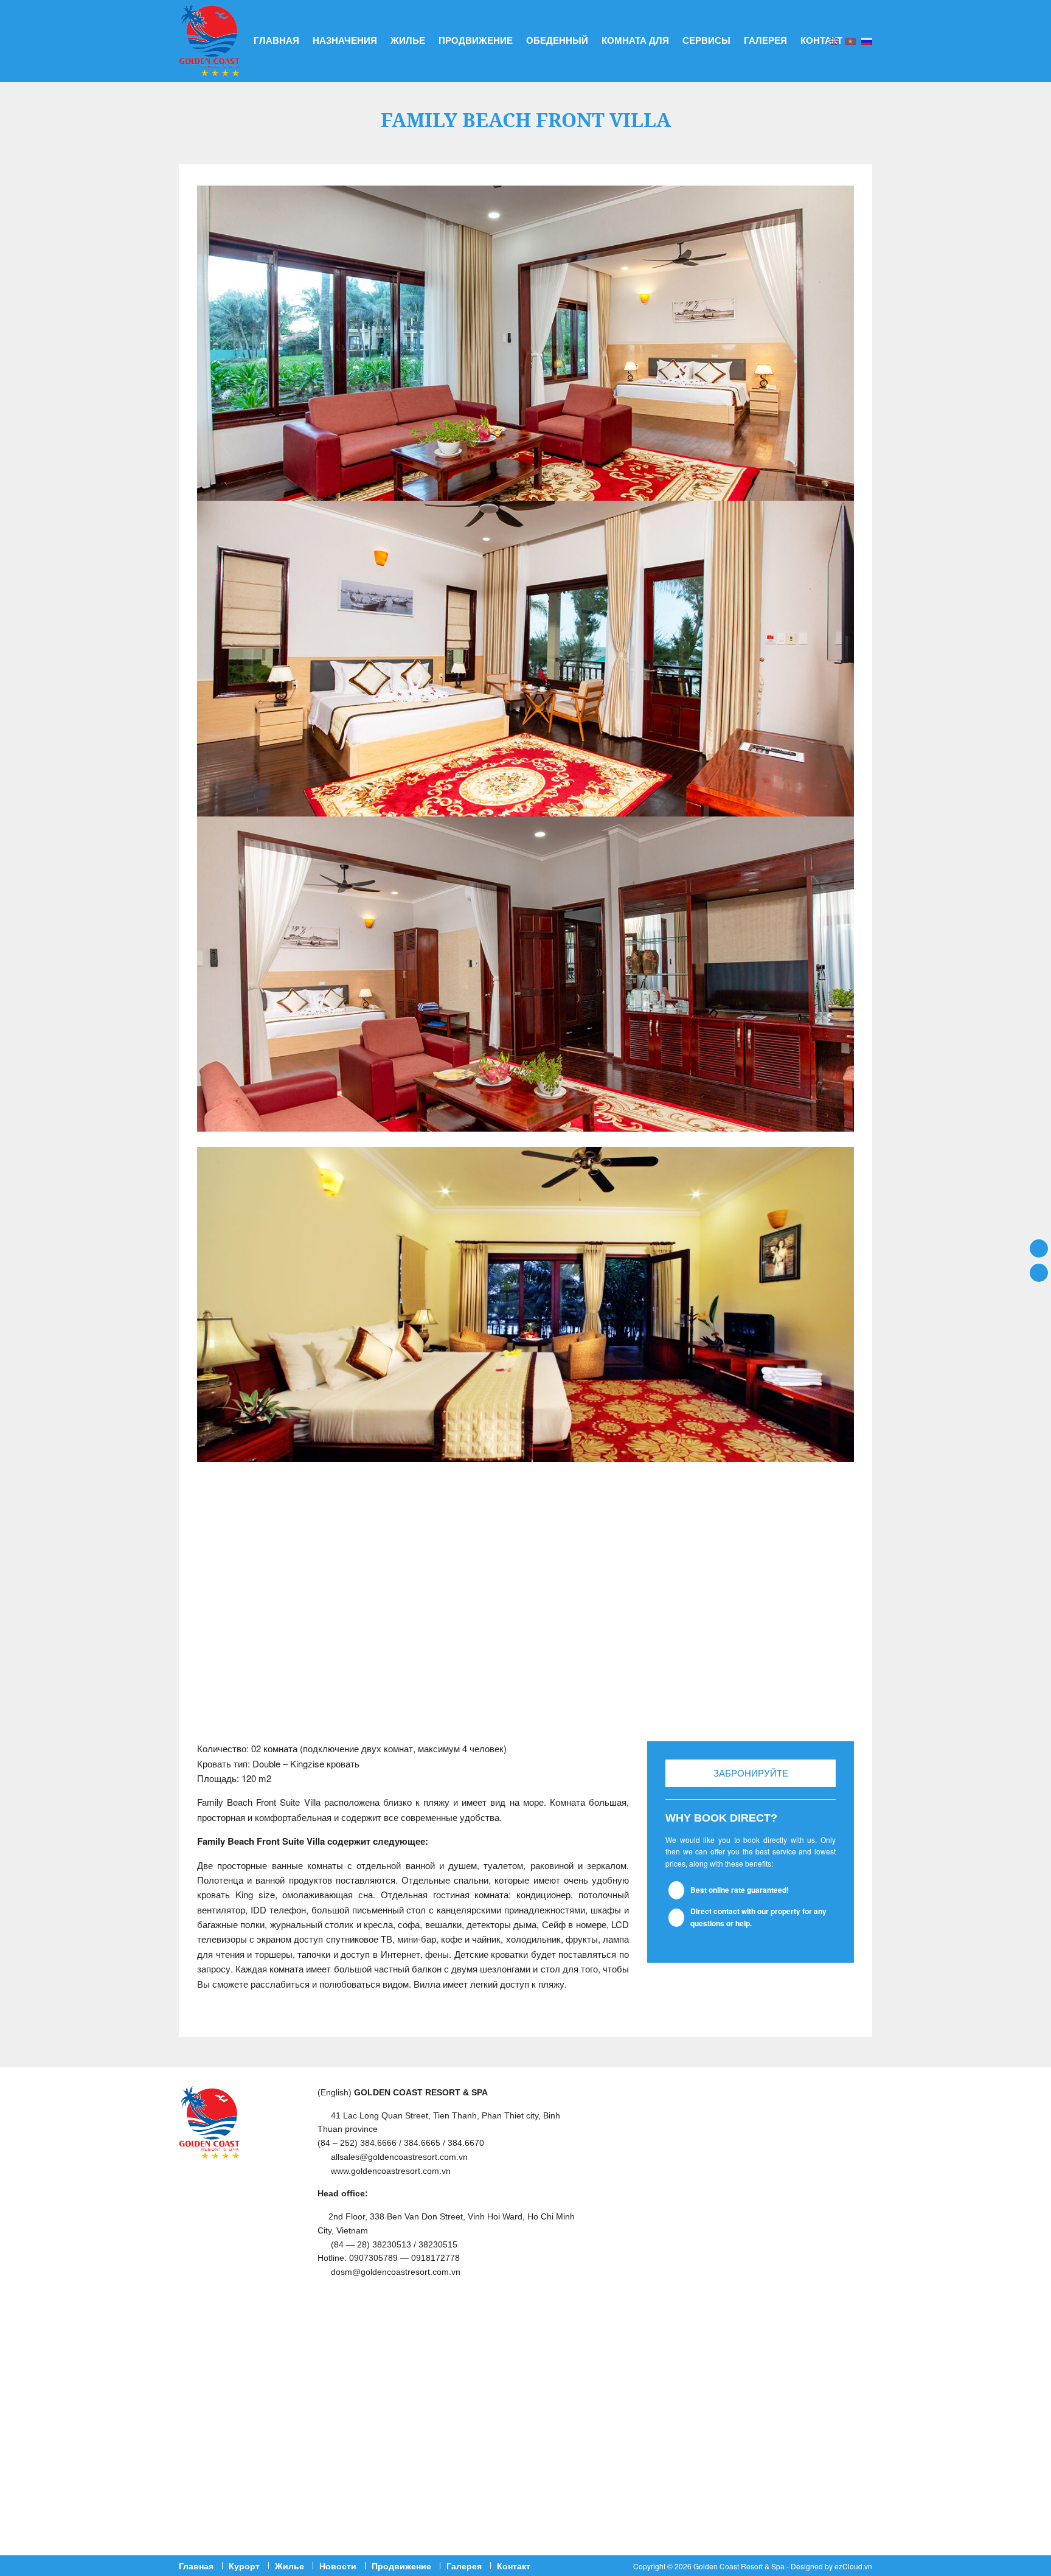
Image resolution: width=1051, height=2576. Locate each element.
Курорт (244, 2566)
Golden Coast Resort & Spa (739, 2566)
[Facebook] (1039, 1248)
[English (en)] (834, 40)
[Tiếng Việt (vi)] (850, 40)
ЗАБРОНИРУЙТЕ (751, 1773)
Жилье (408, 40)
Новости (338, 2566)
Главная (276, 40)
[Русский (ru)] (867, 40)
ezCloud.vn (853, 2566)
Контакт (821, 40)
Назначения (345, 40)
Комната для (635, 40)
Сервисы (706, 40)
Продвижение (476, 40)
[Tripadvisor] (1039, 1272)
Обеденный (557, 40)
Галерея (765, 40)
